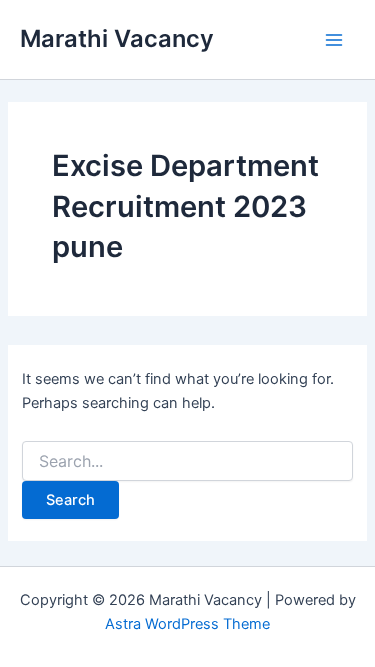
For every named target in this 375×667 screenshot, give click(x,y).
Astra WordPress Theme (187, 624)
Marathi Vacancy (117, 38)
